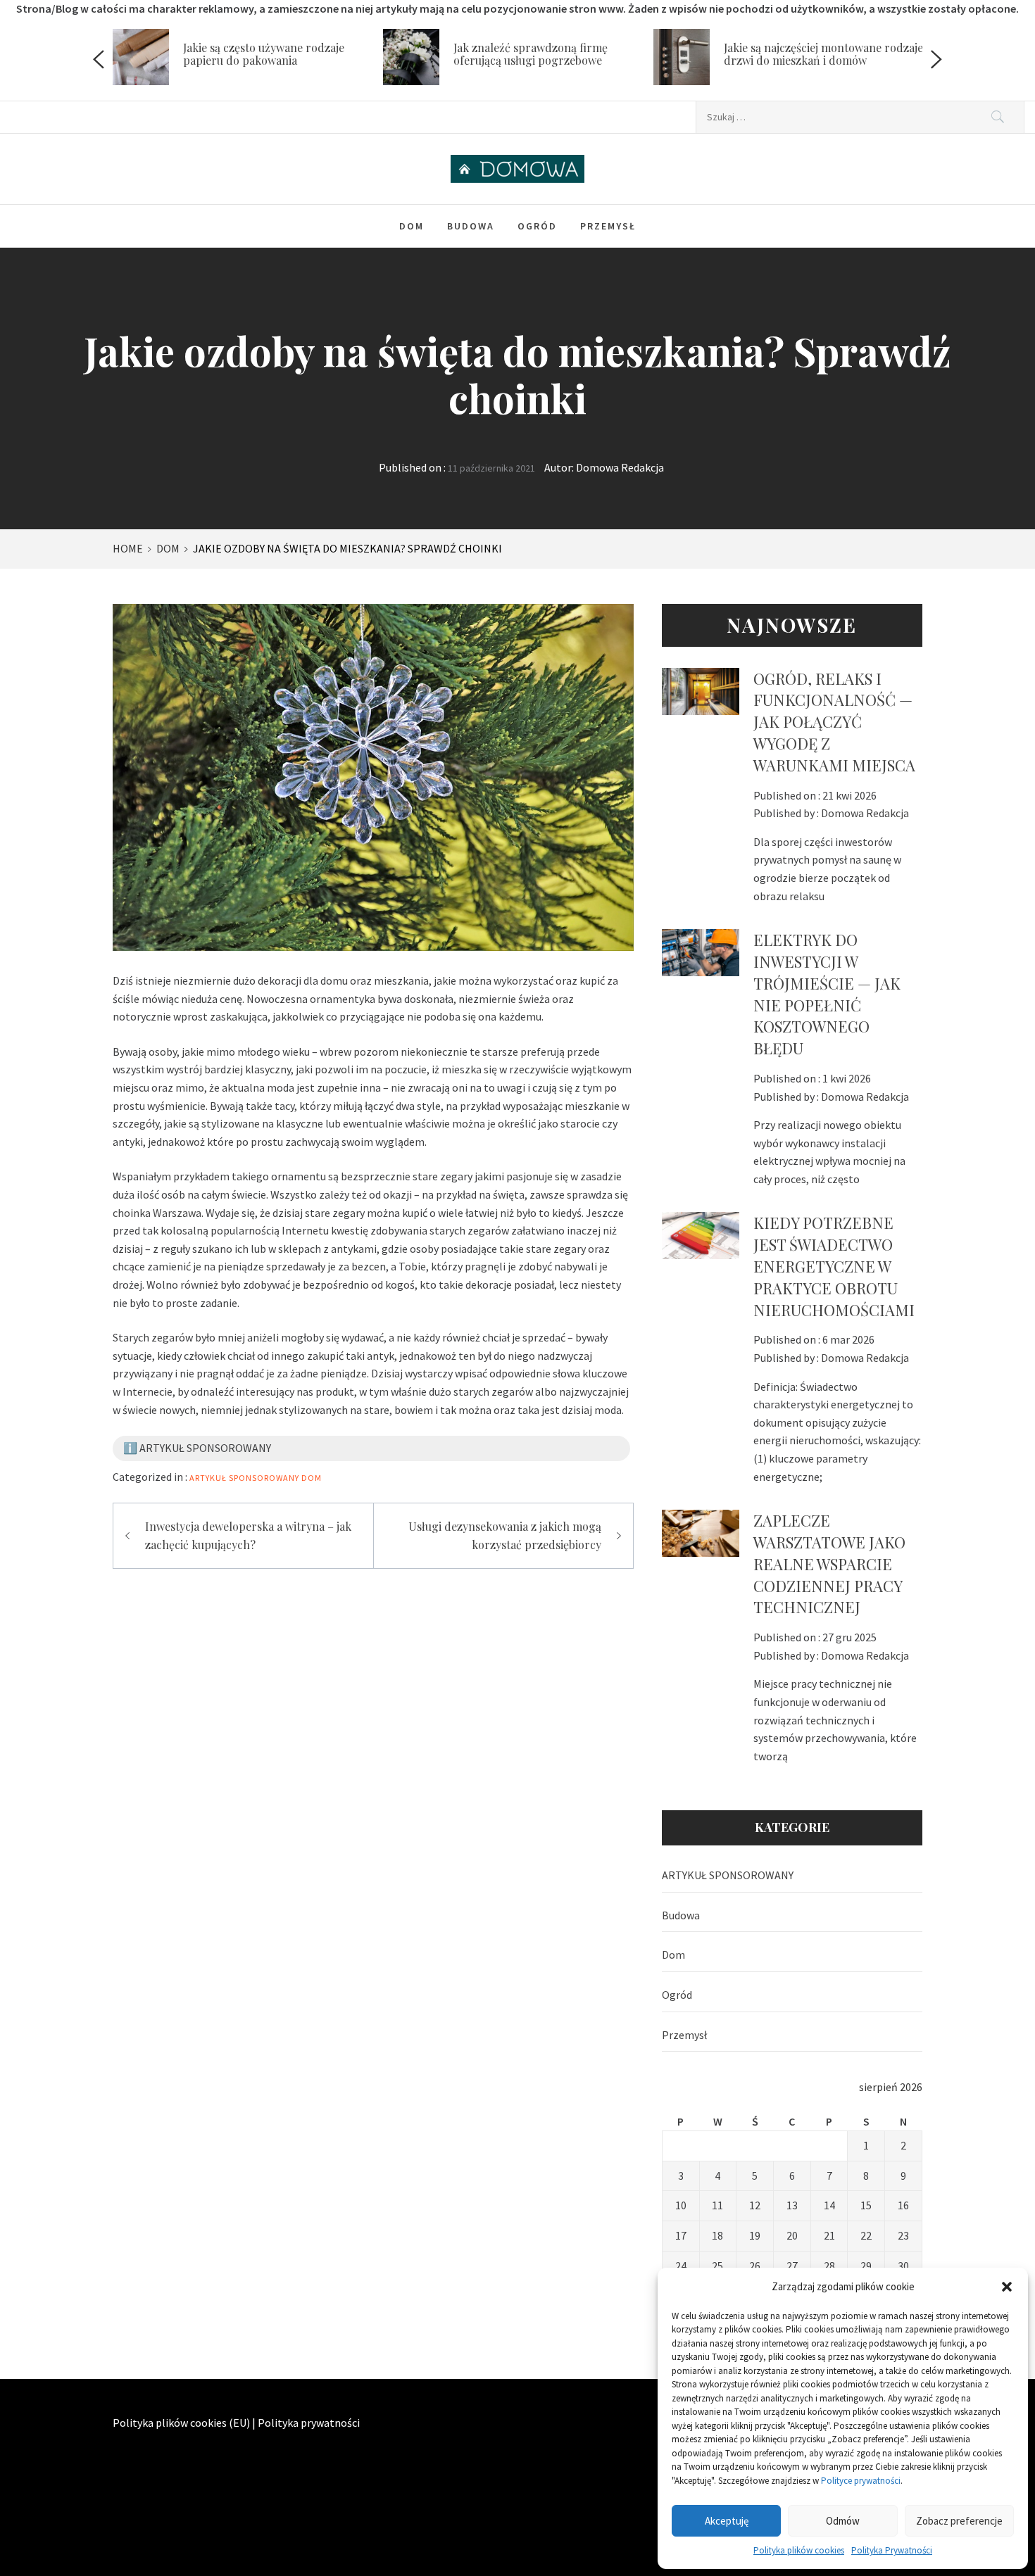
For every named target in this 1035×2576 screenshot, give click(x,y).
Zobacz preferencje (959, 2521)
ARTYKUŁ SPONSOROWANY (244, 1478)
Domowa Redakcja (620, 467)
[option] (248, 60)
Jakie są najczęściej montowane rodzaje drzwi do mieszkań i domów (823, 54)
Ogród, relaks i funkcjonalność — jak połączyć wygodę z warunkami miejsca (834, 722)
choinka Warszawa (157, 1213)
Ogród (537, 226)
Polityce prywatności (861, 2481)
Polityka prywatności (309, 2423)
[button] (1007, 2287)
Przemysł (608, 226)
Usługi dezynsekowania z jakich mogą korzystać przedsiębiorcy (505, 1535)
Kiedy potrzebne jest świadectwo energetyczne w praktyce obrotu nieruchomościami (834, 1266)
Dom (412, 226)
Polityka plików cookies (799, 2550)
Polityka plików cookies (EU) (181, 2423)
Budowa (471, 226)
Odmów (843, 2521)
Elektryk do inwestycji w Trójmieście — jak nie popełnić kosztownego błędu (827, 994)
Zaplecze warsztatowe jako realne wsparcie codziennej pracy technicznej (829, 1564)
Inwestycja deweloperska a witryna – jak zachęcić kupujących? (248, 1535)
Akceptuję (727, 2521)
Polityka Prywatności (892, 2550)
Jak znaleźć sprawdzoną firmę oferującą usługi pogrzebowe (531, 54)
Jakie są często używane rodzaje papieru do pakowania (264, 54)
